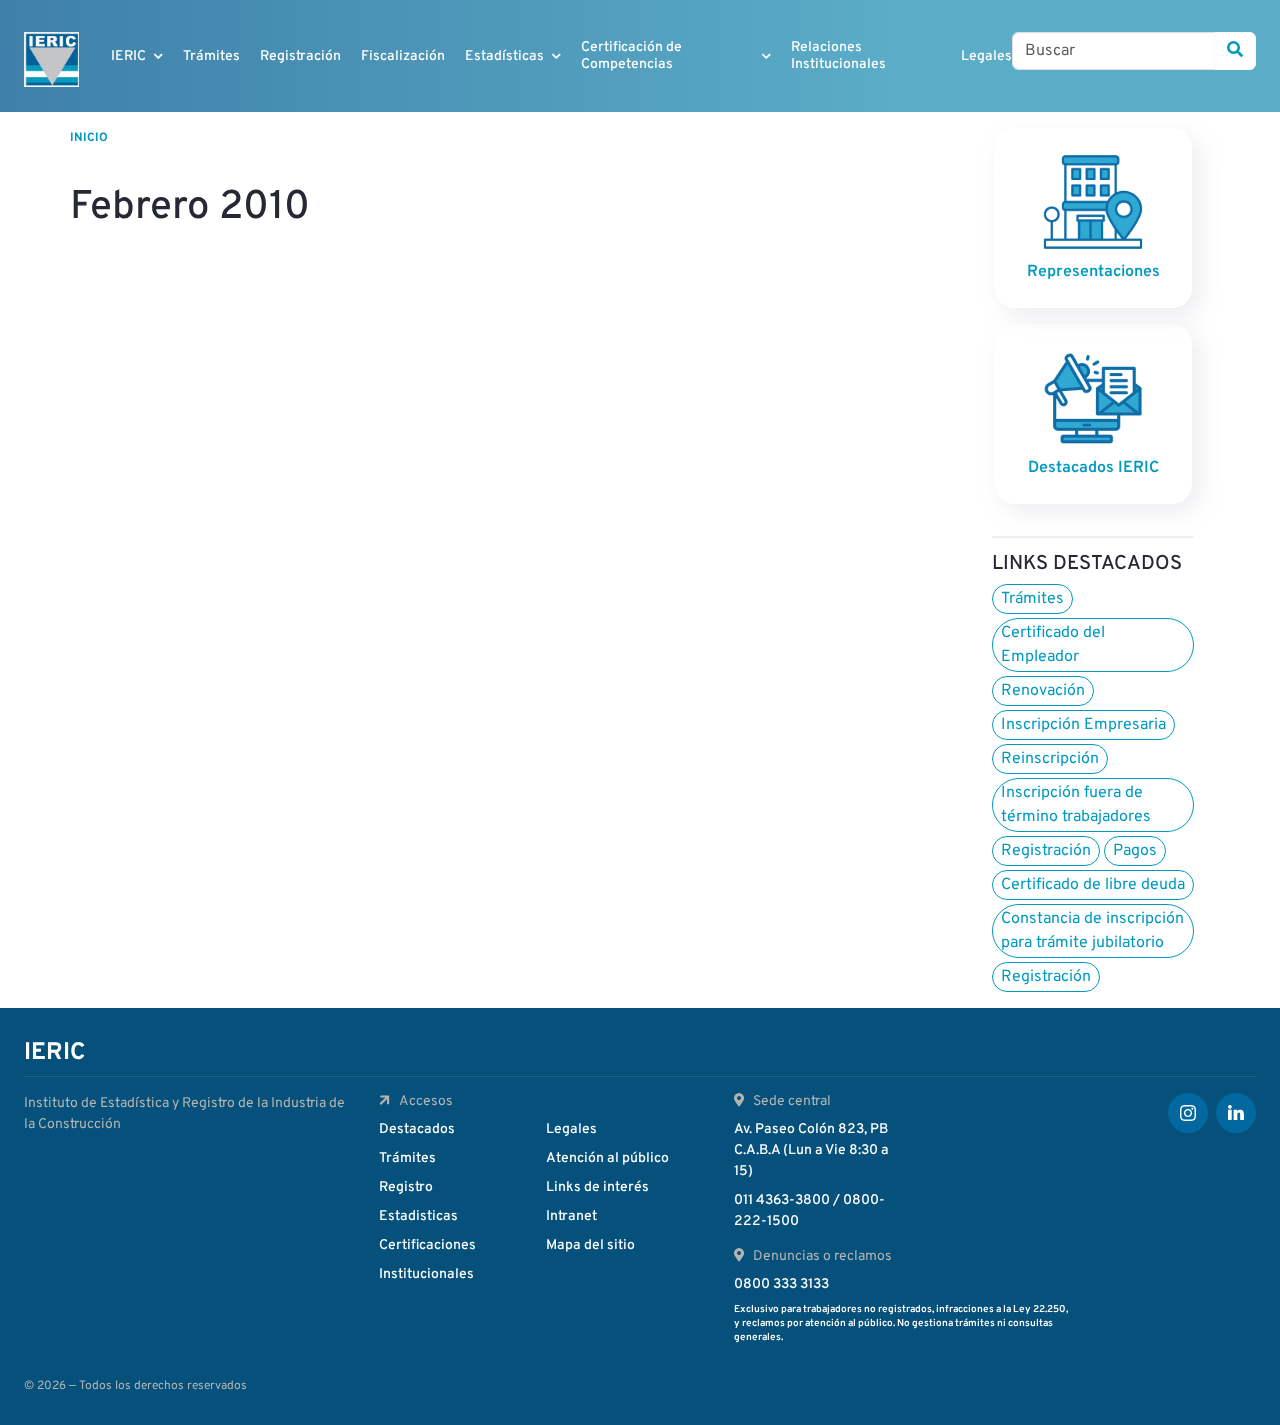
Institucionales (426, 1274)
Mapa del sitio (590, 1245)
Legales (986, 56)
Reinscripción (1050, 759)
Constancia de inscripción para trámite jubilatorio (1092, 931)
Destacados (417, 1129)
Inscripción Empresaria (1083, 725)
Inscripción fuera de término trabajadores (1076, 805)
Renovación (1043, 691)
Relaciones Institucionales (838, 56)
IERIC (128, 56)
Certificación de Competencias (631, 56)
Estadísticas (504, 56)
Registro (406, 1187)
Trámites (211, 56)
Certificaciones (427, 1245)
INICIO (89, 138)
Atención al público (607, 1158)
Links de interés (597, 1187)
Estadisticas (418, 1216)
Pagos (1135, 851)
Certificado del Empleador (1053, 645)
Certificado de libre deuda (1093, 885)
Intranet (571, 1216)
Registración (300, 56)
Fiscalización (403, 56)
